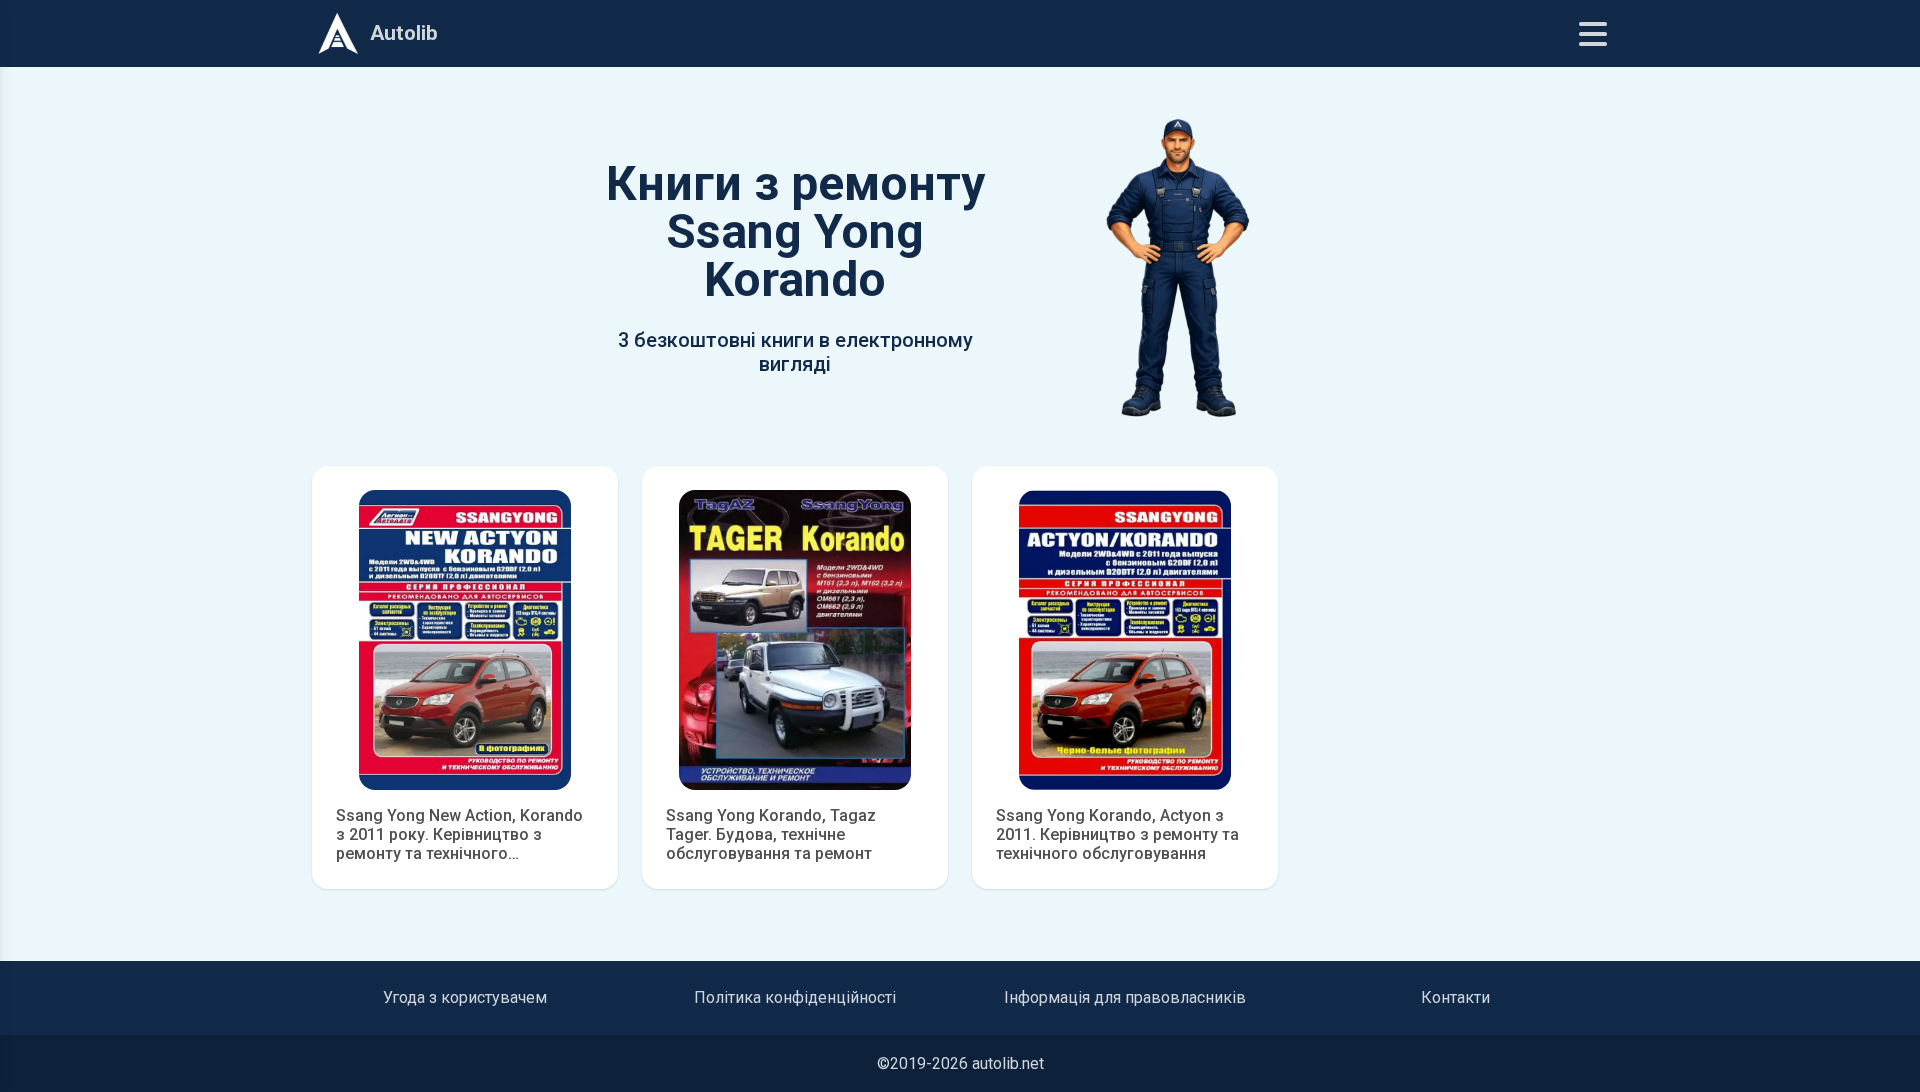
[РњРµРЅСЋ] (1593, 34)
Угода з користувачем (465, 997)
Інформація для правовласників (1125, 997)
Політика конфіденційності (795, 997)
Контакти (1455, 997)
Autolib (404, 33)
